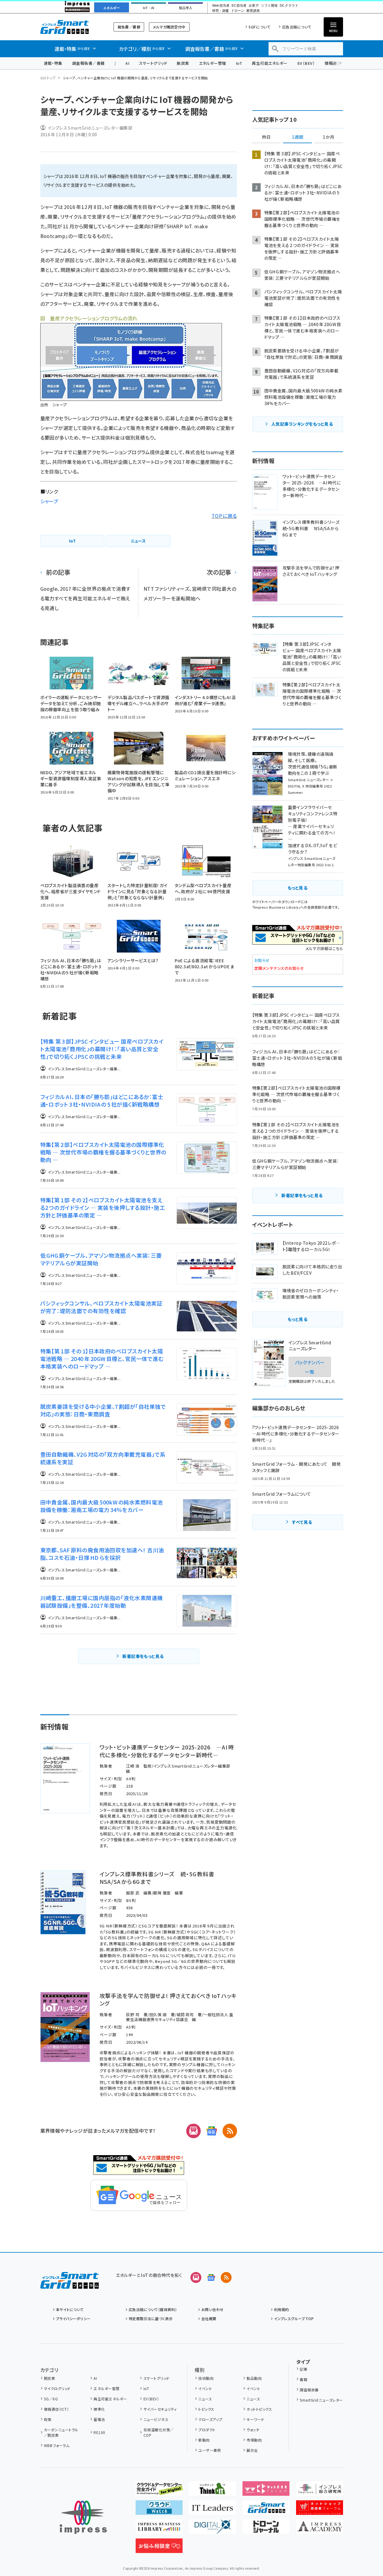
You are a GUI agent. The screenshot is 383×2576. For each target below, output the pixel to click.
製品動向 (254, 2378)
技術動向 (206, 2378)
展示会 (252, 2450)
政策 (48, 2419)
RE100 (99, 2432)
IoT (239, 63)
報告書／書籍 (129, 27)
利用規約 (282, 2309)
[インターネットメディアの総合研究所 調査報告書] (320, 2491)
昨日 (266, 137)
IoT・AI (149, 8)
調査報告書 (309, 2390)
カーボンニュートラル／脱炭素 (61, 2432)
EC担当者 (239, 6)
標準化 (99, 2409)
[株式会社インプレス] (83, 2517)
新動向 (204, 2440)
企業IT (254, 6)
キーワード (255, 2419)
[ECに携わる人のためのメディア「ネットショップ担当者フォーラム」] (320, 2510)
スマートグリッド (153, 63)
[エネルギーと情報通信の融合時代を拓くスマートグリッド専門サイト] (266, 2510)
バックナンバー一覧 (310, 1367)
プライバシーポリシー (73, 2318)
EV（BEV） (306, 63)
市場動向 (254, 2440)
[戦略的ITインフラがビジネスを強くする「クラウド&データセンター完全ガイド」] (159, 2491)
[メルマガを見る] (196, 2277)
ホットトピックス (259, 2409)
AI (127, 63)
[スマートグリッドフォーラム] (69, 2284)
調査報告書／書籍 (88, 63)
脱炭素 (183, 63)
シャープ (49, 501)
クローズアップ (210, 2419)
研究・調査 (221, 11)
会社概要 (209, 2318)
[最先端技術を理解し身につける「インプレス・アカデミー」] (320, 2529)
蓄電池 (99, 2419)
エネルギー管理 (213, 63)
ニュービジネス (156, 2419)
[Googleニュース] (212, 2131)
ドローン (238, 11)
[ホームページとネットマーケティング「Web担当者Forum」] (266, 2491)
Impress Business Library (276, 907)
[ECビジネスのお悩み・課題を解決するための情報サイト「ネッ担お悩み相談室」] (159, 2548)
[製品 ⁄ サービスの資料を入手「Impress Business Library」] (159, 2529)
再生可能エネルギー (270, 63)
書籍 (304, 2379)
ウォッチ (253, 2430)
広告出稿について (297, 27)
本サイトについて (70, 2309)
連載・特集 (53, 63)
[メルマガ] (193, 2131)
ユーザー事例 (210, 2450)
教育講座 (253, 11)
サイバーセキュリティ (160, 2409)
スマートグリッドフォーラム (69, 27)
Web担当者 (221, 6)
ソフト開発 (269, 6)
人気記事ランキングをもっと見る (302, 424)
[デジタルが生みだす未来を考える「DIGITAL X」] (212, 2529)
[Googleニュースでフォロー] (211, 2277)
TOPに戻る (224, 516)
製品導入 (186, 8)
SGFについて (259, 27)
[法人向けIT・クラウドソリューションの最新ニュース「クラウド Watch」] (159, 2510)
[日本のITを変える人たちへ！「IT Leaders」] (212, 2510)
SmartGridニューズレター (321, 2400)
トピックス (206, 2409)
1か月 (329, 137)
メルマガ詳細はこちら (324, 948)
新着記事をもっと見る (143, 1656)
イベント (205, 2388)
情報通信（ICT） (56, 2409)
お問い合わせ (213, 2309)
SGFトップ (48, 78)
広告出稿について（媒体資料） (153, 2309)
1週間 (298, 137)
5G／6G (51, 2399)
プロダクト (207, 2430)
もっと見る (297, 888)
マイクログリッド (57, 2388)
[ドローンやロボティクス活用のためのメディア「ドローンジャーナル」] (266, 2529)
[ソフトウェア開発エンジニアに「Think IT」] (212, 2491)
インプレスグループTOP (294, 2318)
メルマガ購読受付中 (169, 27)
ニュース (205, 2399)
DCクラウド (289, 6)
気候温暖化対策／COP (159, 2432)
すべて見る (302, 1522)
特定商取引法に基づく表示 (151, 2318)
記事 (304, 2369)
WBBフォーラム (57, 2445)
